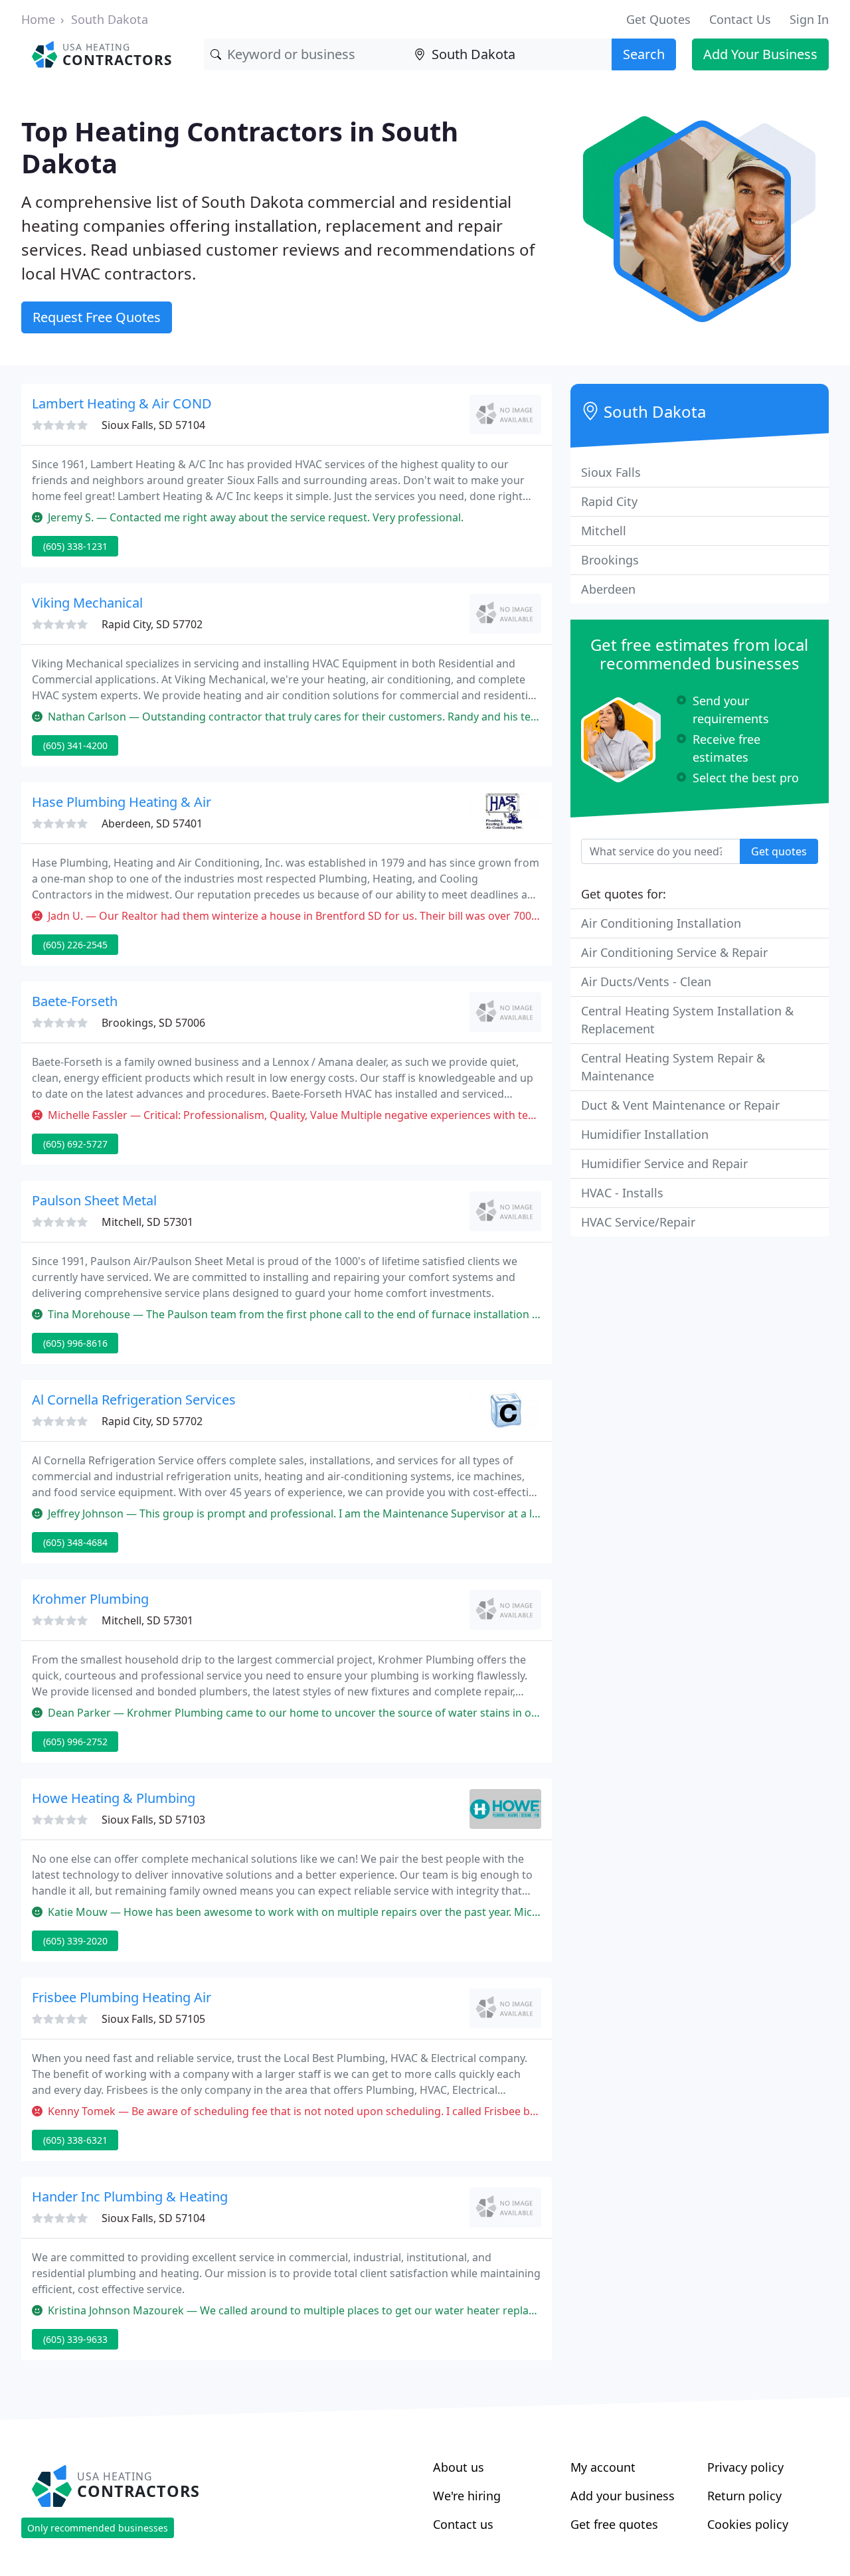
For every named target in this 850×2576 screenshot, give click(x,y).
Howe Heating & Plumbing (114, 1798)
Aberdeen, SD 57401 (152, 823)
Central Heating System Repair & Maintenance (673, 1067)
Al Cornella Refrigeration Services (134, 1400)
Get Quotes (658, 19)
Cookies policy (748, 2524)
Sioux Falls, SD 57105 (153, 2019)
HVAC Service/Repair (638, 1222)
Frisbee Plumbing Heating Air (122, 1997)
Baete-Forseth (75, 1001)
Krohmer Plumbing (90, 1599)
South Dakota (110, 19)
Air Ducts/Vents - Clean (646, 982)
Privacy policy (745, 2467)
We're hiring (467, 2496)
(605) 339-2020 (75, 1941)
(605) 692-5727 (75, 1144)
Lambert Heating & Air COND (122, 403)
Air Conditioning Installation (661, 923)
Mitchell (604, 531)
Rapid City (609, 501)
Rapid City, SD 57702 (152, 624)
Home (38, 19)
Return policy (744, 2496)
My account (603, 2467)
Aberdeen (608, 589)
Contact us (463, 2524)
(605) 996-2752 (75, 1742)
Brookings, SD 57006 (153, 1023)
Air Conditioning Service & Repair (674, 952)
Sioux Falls (611, 472)
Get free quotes (614, 2524)
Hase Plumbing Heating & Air (122, 802)
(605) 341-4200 (75, 745)
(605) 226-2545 (75, 945)
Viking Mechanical (87, 603)
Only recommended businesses (98, 2528)
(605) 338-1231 (75, 546)
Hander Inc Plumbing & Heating (130, 2196)
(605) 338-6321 (75, 2140)
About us (459, 2467)
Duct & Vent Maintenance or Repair (680, 1105)
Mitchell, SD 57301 (147, 1222)
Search (644, 54)
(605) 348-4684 (75, 1542)
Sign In (809, 19)
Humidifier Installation (645, 1134)
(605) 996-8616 (75, 1343)
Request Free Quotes (97, 317)
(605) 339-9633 (75, 2339)
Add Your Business (760, 54)
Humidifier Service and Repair (664, 1163)
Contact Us (740, 19)
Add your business (623, 2496)
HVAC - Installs (622, 1193)
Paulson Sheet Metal (94, 1200)
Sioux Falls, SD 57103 (153, 1820)
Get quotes (779, 851)
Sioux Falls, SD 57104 (153, 425)
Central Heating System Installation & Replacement (687, 1020)
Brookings (610, 560)
